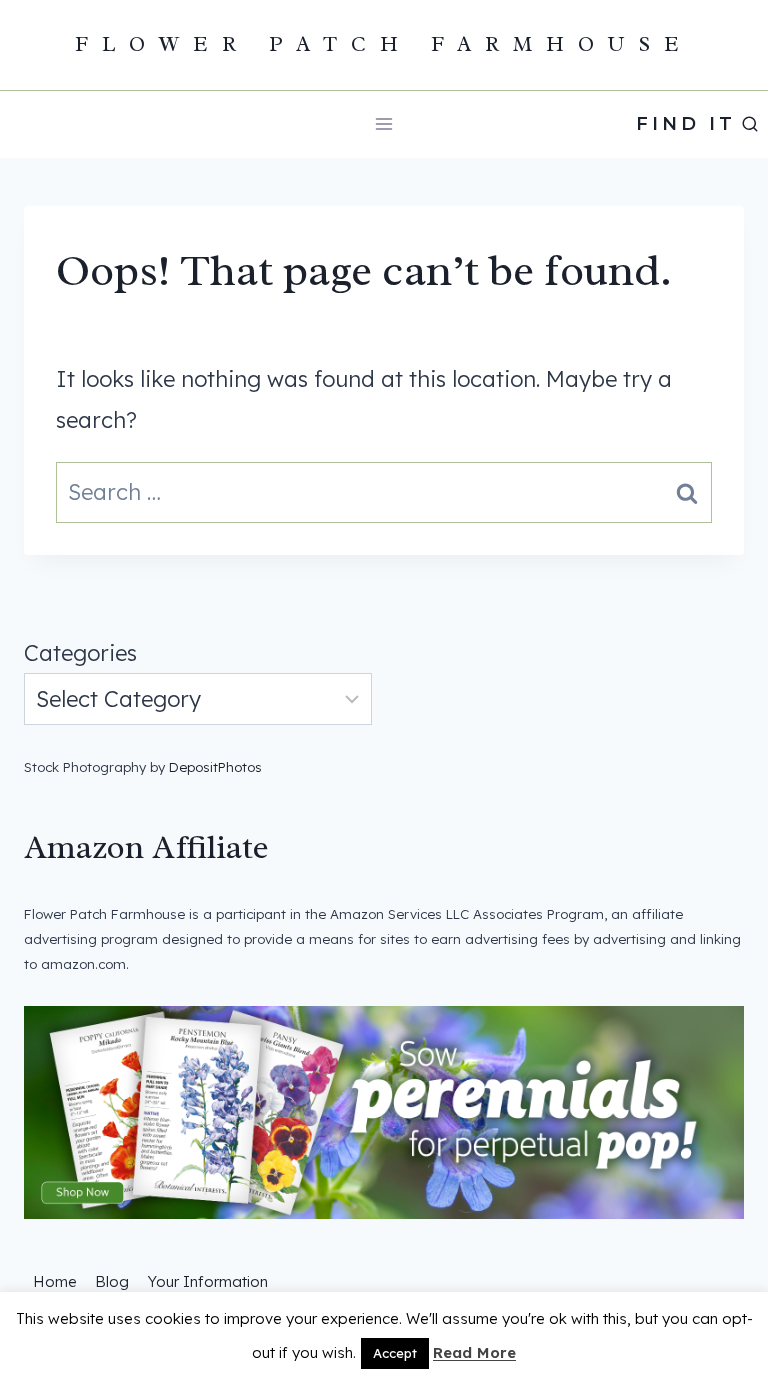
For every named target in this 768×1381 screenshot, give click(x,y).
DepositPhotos (215, 767)
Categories (80, 653)
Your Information (207, 1281)
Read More (474, 1352)
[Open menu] (384, 124)
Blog (112, 1281)
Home (55, 1281)
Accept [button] (395, 1353)
